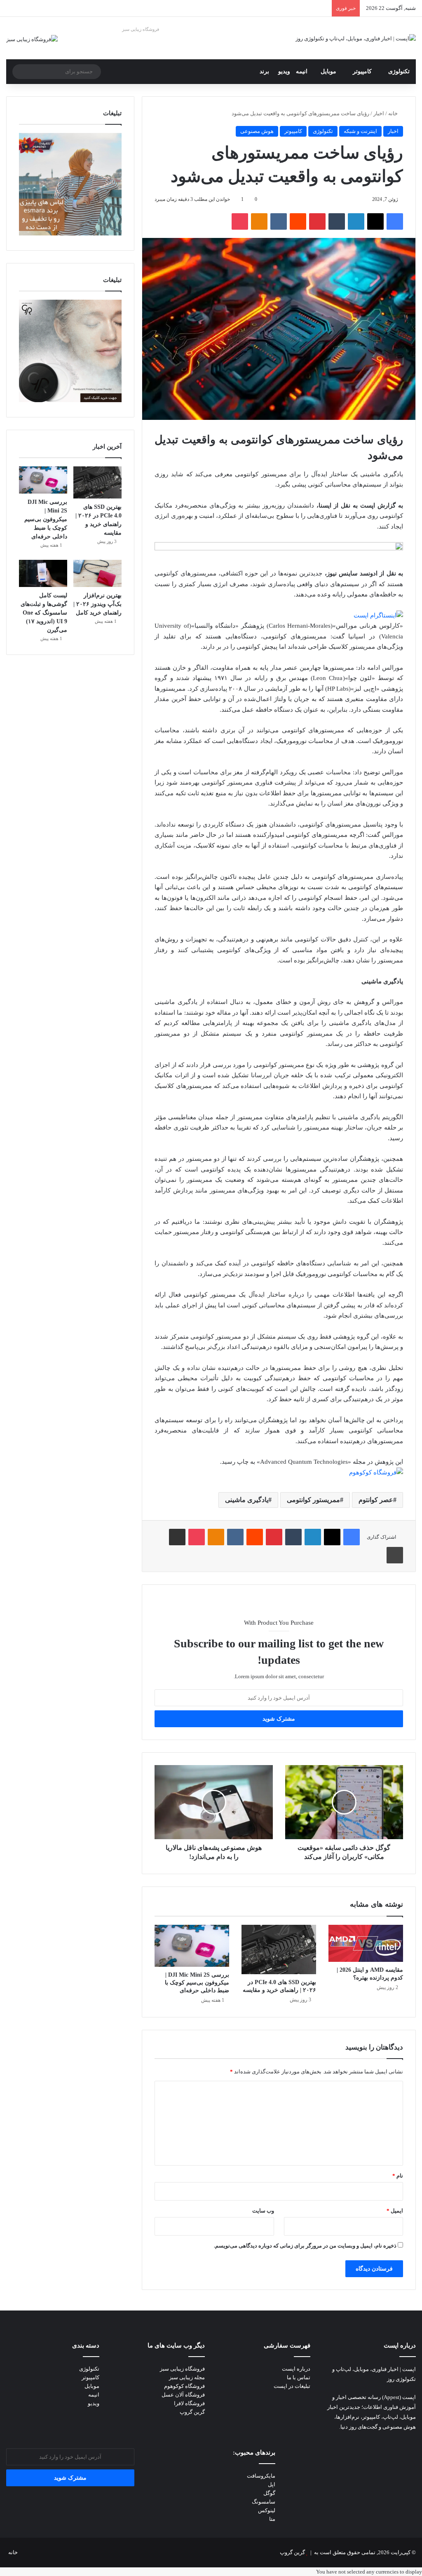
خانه (394, 113)
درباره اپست (296, 2369)
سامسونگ (264, 2502)
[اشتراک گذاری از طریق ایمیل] (177, 1537)
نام (398, 2176)
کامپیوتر (362, 71)
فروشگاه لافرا (189, 2403)
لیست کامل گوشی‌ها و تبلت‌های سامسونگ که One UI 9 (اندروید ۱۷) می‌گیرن (44, 613)
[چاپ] (395, 1555)
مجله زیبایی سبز (187, 2377)
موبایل (328, 71)
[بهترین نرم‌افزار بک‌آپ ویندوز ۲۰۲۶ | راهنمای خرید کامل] (97, 573)
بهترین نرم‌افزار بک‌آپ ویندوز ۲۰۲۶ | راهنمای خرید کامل (97, 604)
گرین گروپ (192, 2412)
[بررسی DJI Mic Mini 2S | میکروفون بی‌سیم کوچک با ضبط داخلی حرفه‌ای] (192, 1946)
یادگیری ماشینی (247, 1500)
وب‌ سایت (263, 2211)
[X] (375, 221)
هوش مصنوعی (257, 131)
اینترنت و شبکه (360, 131)
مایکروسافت (261, 2476)
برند (264, 71)
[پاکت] (240, 221)
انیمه (302, 71)
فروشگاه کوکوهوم (184, 2386)
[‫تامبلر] (337, 221)
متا (272, 2519)
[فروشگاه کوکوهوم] (376, 1472)
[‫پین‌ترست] (317, 221)
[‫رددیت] (298, 221)
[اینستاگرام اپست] (378, 615)
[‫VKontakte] (279, 221)
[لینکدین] (356, 221)
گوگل (269, 2493)
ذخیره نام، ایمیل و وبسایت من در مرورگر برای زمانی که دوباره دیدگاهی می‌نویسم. (305, 2246)
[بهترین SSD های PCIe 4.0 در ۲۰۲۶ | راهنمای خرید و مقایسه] (279, 1949)
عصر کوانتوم (376, 1500)
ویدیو (284, 71)
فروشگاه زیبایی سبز (141, 29)
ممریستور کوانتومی (313, 1500)
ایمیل (395, 2211)
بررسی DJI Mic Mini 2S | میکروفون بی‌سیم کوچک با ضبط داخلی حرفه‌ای (197, 1983)
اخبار (379, 113)
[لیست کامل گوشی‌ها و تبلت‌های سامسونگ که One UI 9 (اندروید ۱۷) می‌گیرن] (43, 573)
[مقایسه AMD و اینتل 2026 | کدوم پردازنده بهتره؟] (366, 1943)
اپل (272, 2484)
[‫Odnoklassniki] (259, 221)
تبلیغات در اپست (292, 2386)
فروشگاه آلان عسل (183, 2395)
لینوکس (267, 2510)
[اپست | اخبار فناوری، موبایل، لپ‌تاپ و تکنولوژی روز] (356, 38)
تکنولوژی (399, 71)
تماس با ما (299, 2377)
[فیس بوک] (395, 221)
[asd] (279, 548)
